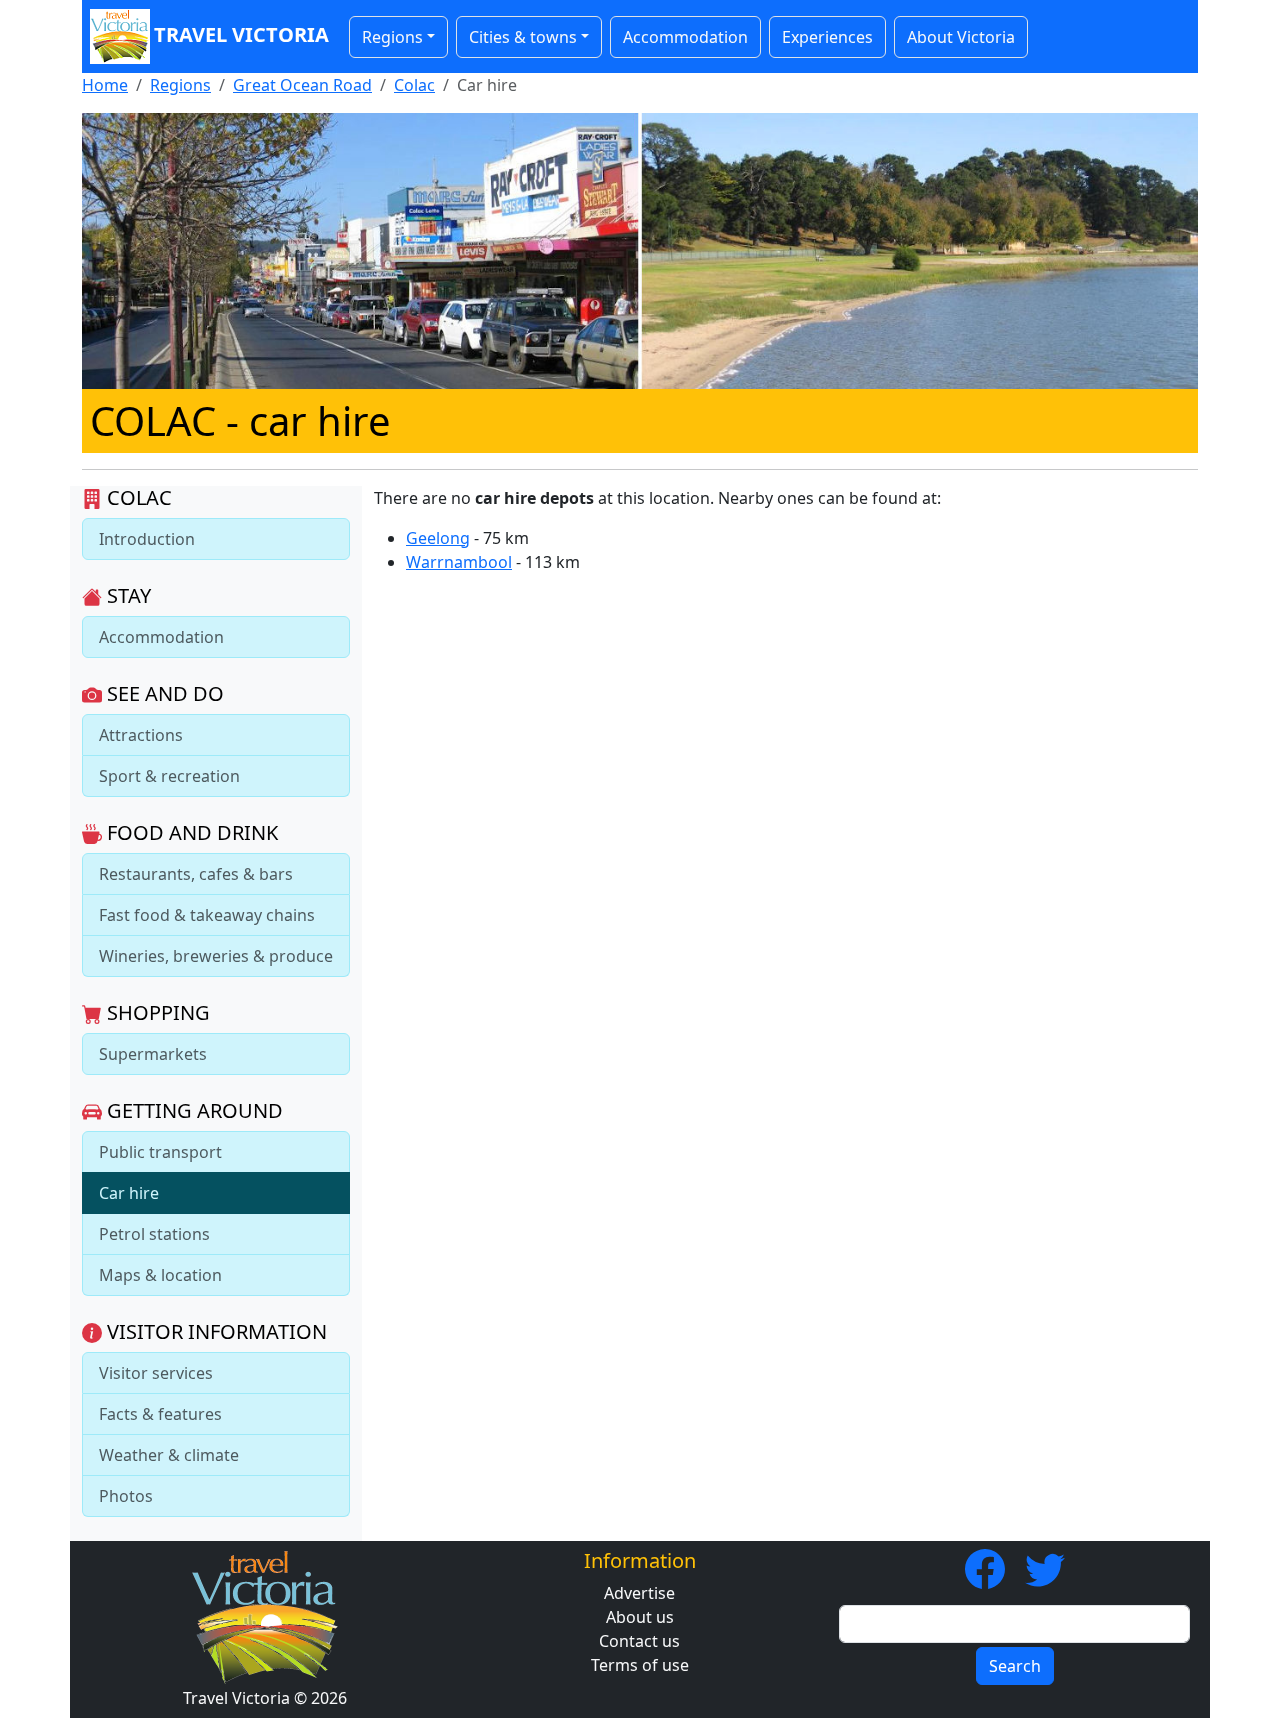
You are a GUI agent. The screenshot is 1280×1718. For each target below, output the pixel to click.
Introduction (147, 539)
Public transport (160, 1152)
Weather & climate (169, 1455)
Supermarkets (153, 1054)
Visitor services (156, 1373)
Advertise (639, 1593)
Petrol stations (154, 1234)
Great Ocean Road (302, 85)
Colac (414, 85)
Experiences (827, 37)
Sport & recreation (169, 776)
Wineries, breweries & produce (216, 956)
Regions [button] (392, 37)
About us (640, 1617)
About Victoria (961, 37)
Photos (126, 1496)
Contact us (639, 1641)
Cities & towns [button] (523, 37)
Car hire (129, 1193)
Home (105, 85)
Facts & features (160, 1414)
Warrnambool (459, 562)
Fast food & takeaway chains (207, 915)
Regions (180, 85)
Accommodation (685, 37)
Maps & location (160, 1275)
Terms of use (640, 1665)
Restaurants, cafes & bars (196, 874)
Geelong (438, 538)
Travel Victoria (241, 34)
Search (1015, 1666)
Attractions (141, 735)
